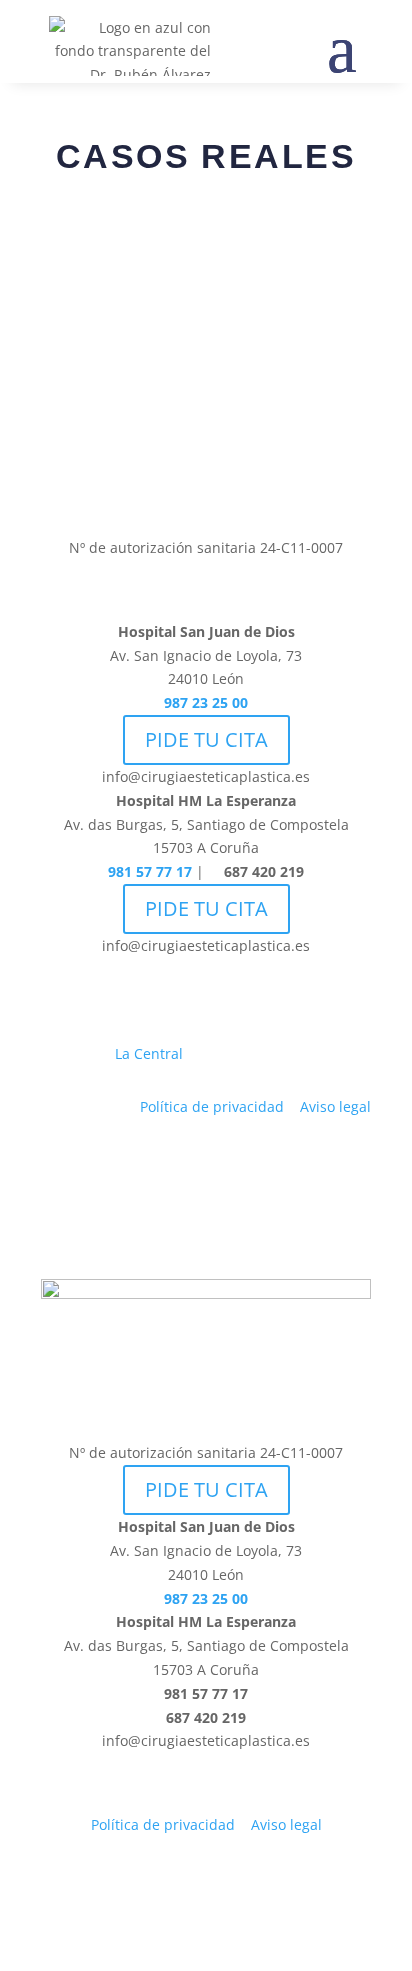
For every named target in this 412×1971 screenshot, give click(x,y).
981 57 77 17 (150, 871)
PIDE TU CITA (206, 739)
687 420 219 (262, 871)
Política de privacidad (212, 1106)
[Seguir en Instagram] (186, 482)
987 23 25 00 (206, 702)
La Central (149, 1053)
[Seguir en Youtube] (266, 482)
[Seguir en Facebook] (146, 482)
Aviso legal (335, 1106)
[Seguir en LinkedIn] (226, 482)
